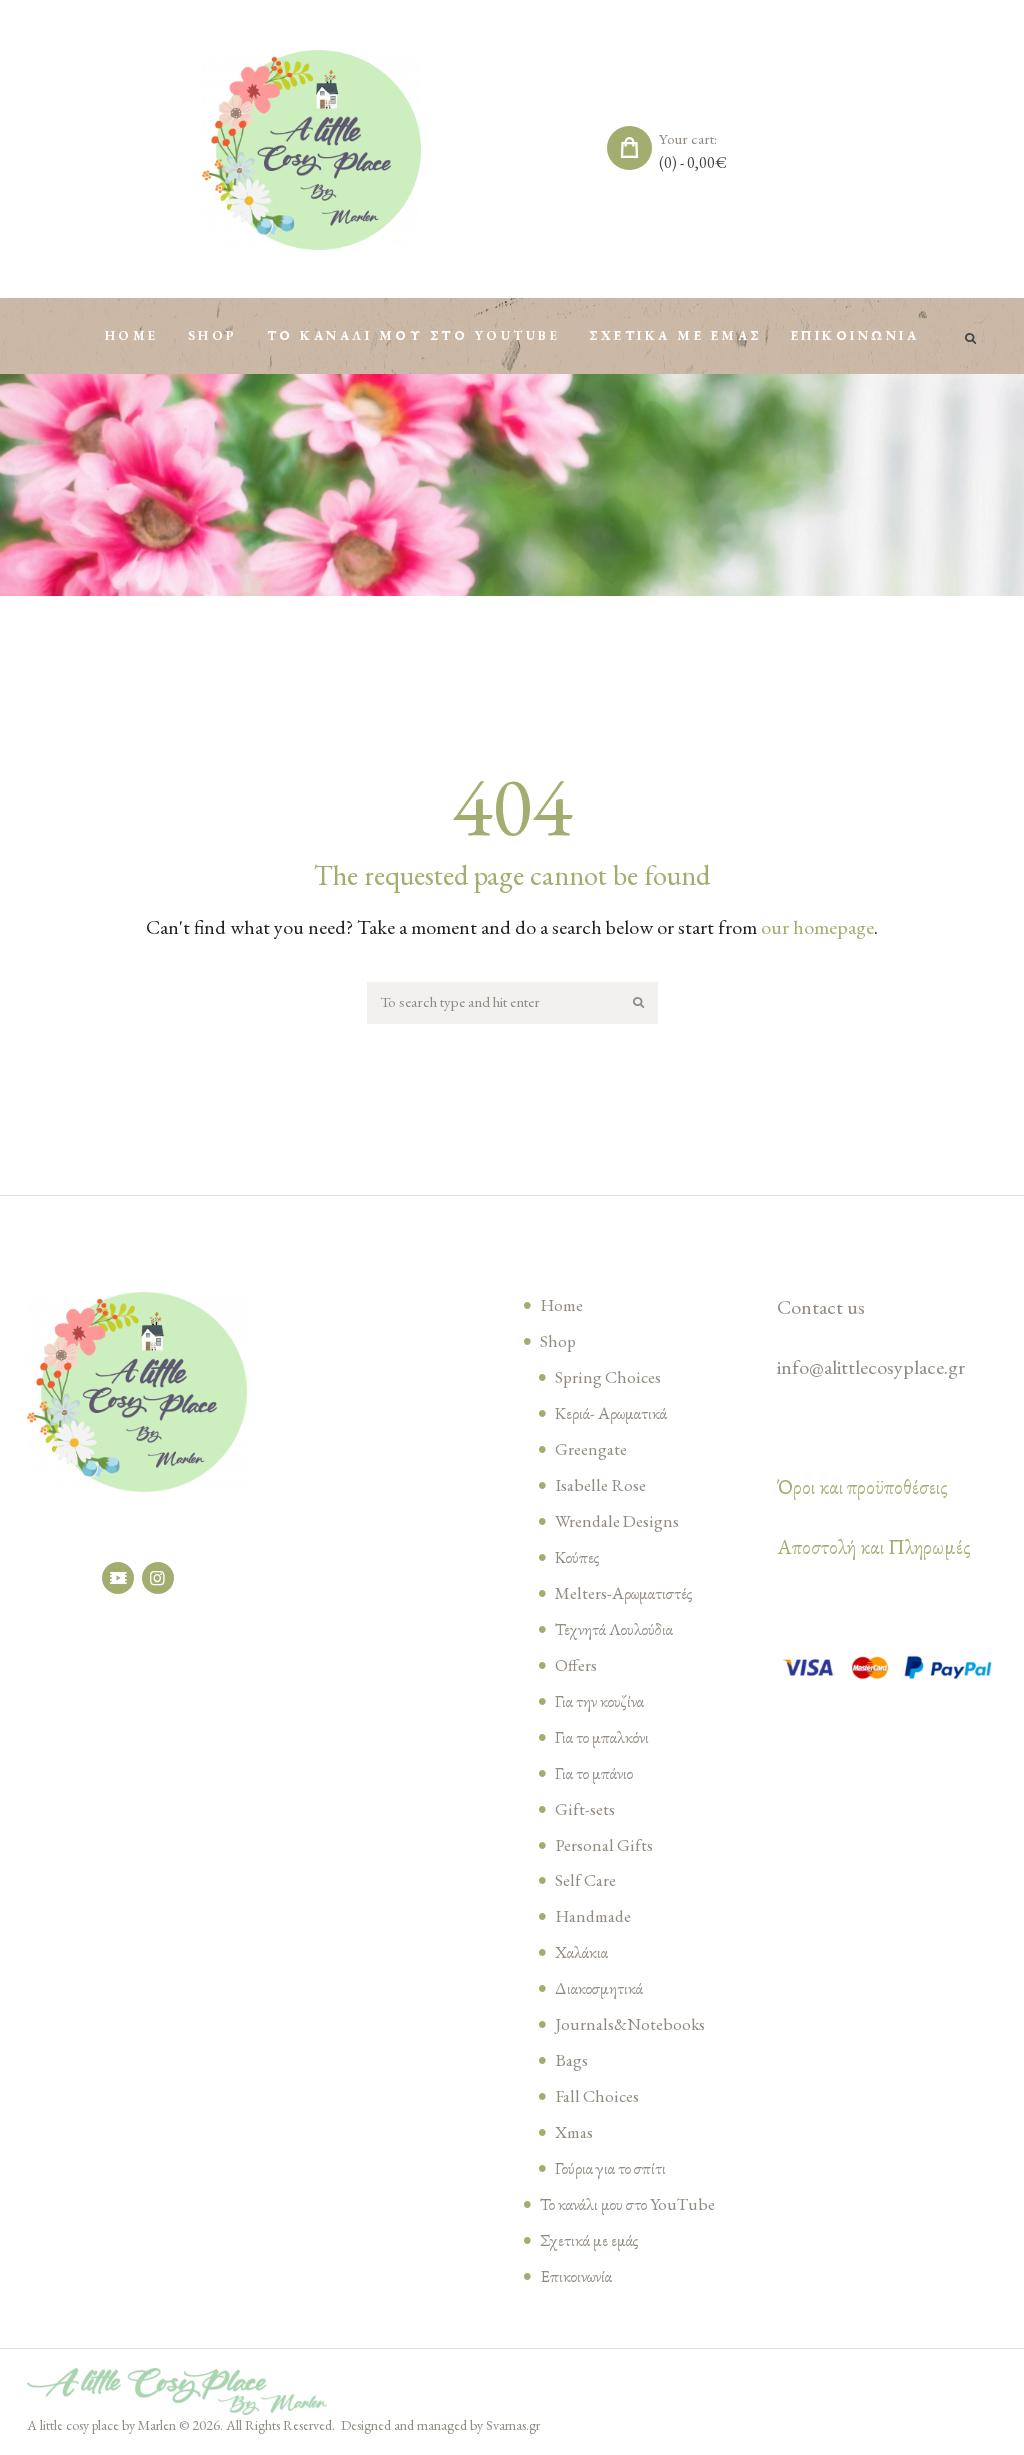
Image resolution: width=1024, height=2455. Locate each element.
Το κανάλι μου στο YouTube (627, 2204)
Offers (576, 1665)
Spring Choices (608, 1377)
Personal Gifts (604, 1845)
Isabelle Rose (600, 1485)
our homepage (817, 927)
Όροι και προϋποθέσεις (862, 1487)
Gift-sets (585, 1809)
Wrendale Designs (617, 1521)
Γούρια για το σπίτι (610, 2168)
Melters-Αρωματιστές (623, 1593)
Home (561, 1305)
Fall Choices (597, 2096)
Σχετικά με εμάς (589, 2240)
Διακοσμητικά (599, 1988)
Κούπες (577, 1557)
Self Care (585, 1880)
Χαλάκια (581, 1952)
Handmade (593, 1916)
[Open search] (972, 338)
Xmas (574, 2132)
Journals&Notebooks (630, 2024)
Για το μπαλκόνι (602, 1737)
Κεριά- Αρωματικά (611, 1413)
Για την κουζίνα (599, 1701)
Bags (571, 2060)
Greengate (591, 1449)
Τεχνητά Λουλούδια (614, 1629)
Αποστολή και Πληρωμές (874, 1547)
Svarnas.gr (513, 2425)
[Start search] (640, 1003)
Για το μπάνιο (594, 1773)
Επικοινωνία (576, 2276)
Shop (558, 1341)
